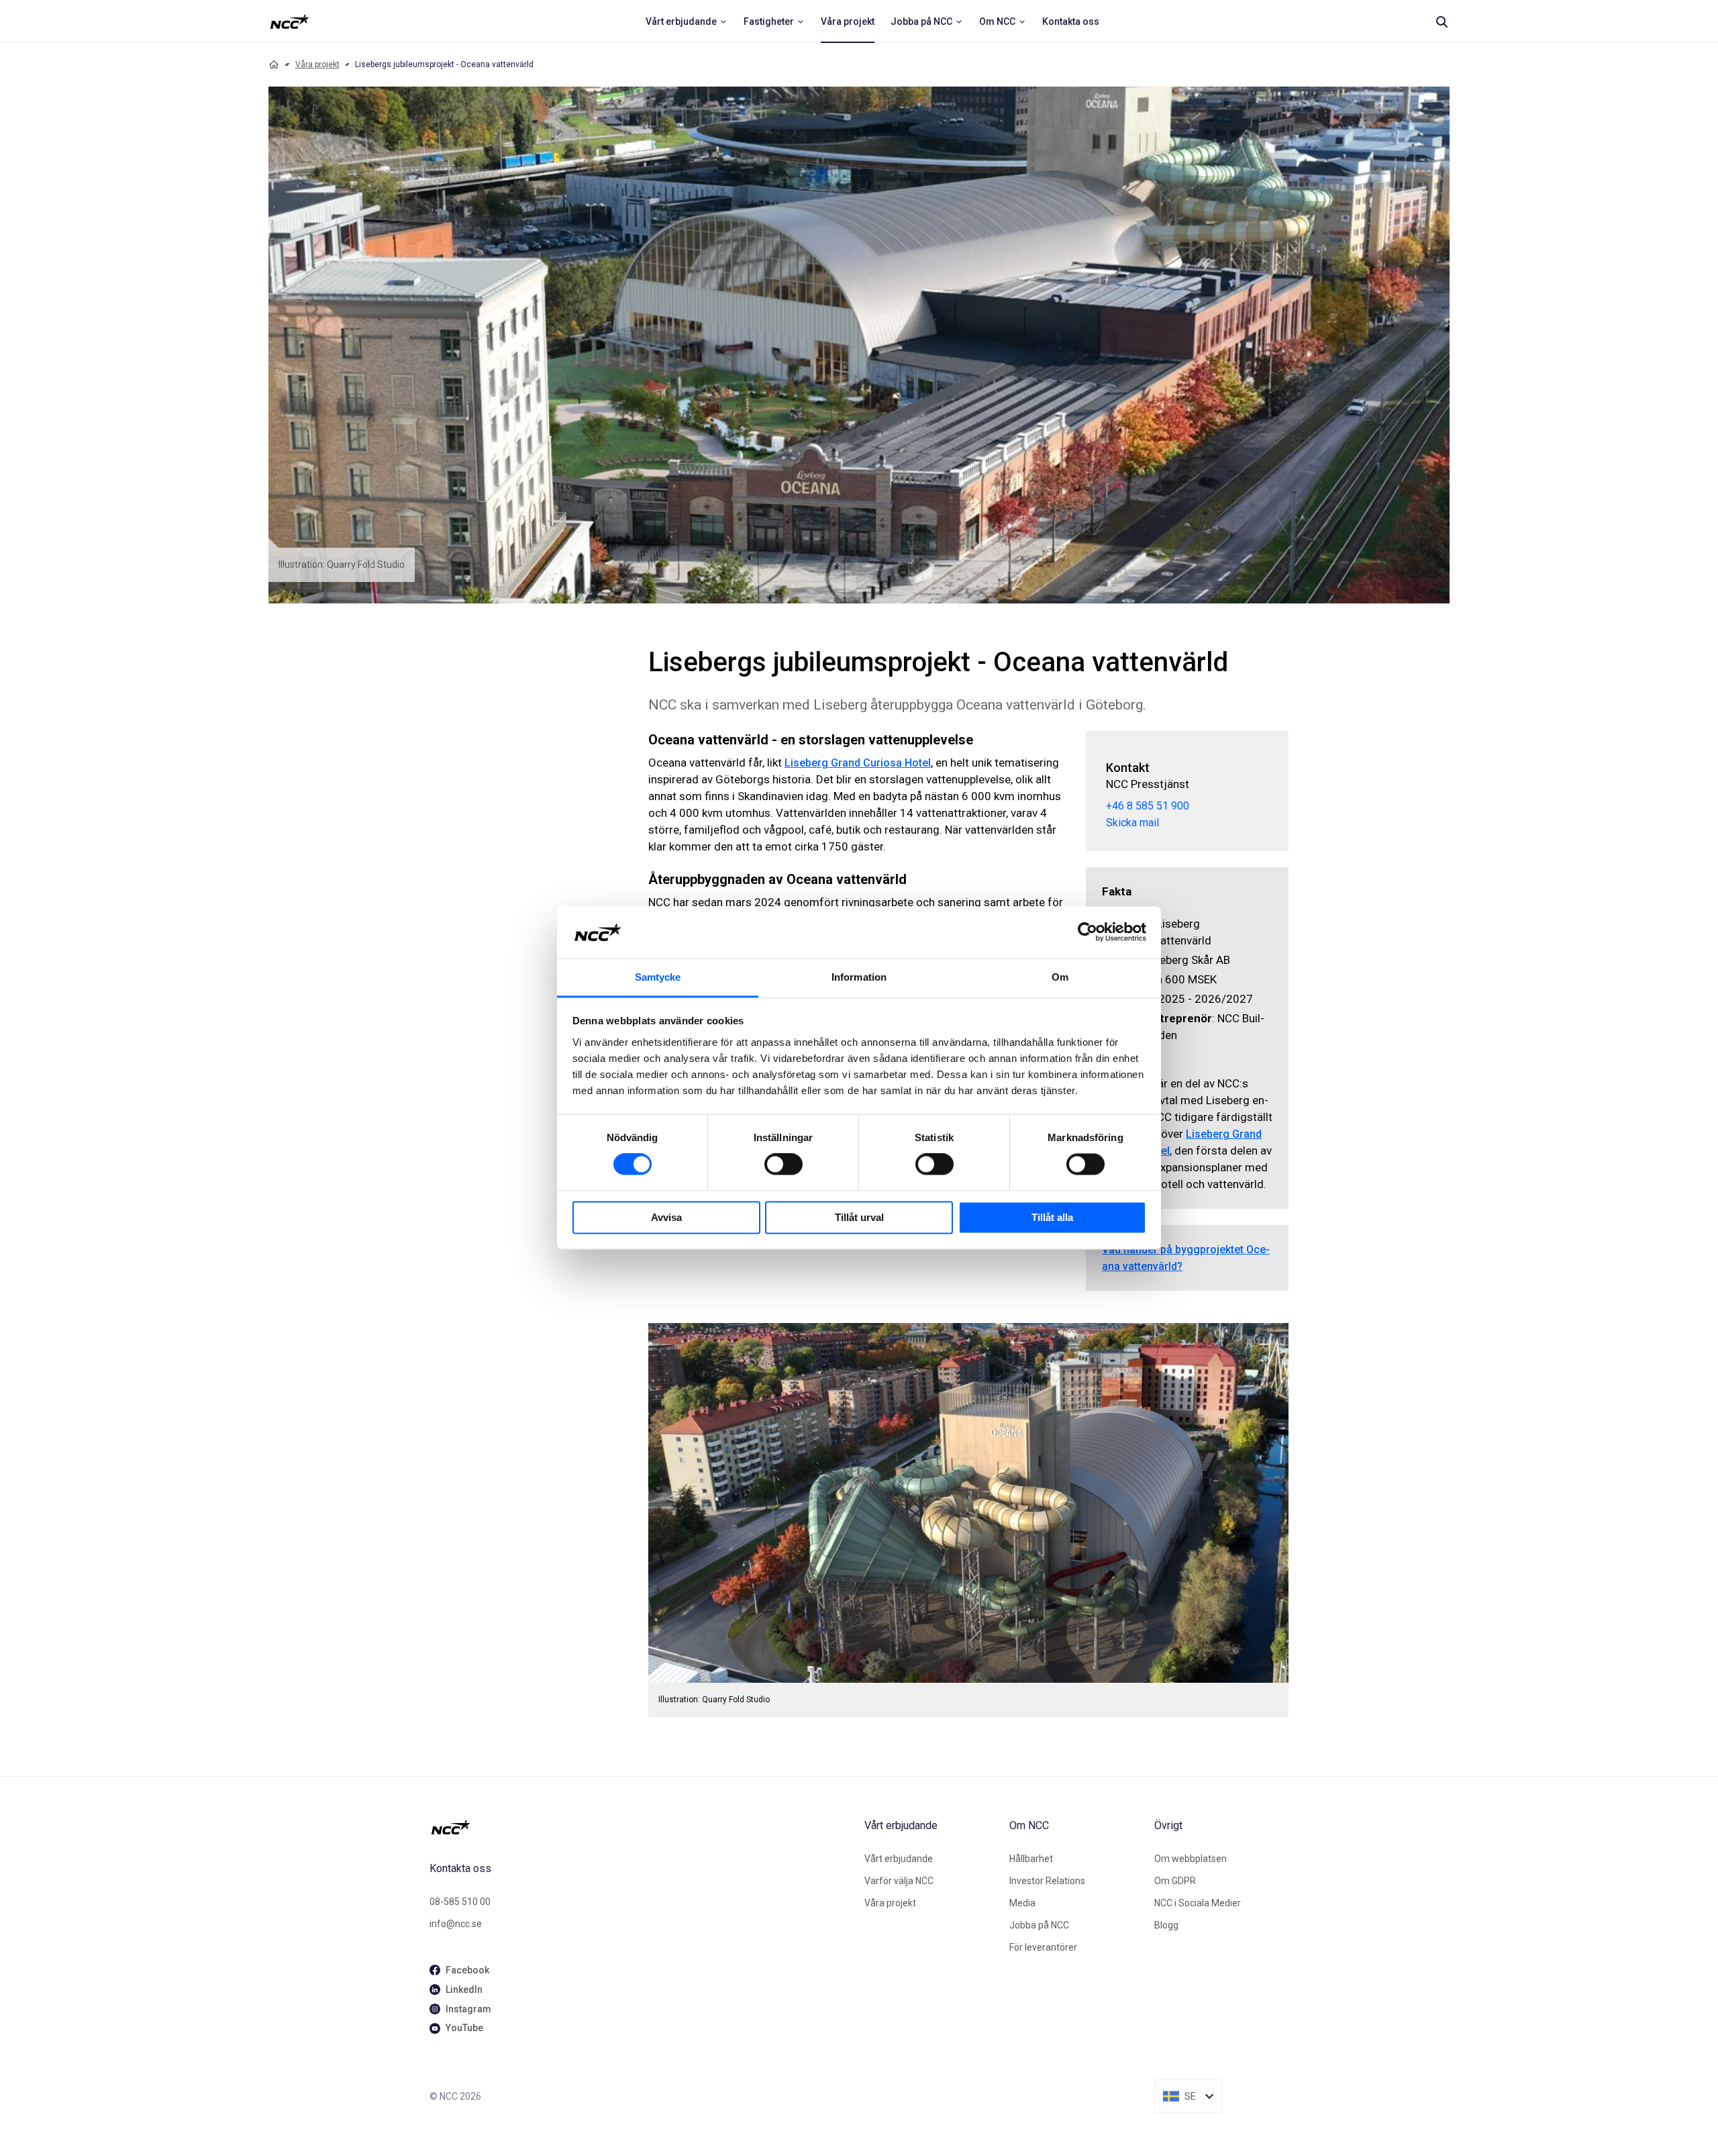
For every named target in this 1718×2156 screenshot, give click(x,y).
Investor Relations (1047, 1881)
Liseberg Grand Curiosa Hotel (858, 763)
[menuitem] (687, 21)
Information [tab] (859, 977)
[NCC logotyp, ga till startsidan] (290, 21)
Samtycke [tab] (658, 977)
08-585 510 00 (460, 1902)
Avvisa (666, 1217)
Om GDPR (1175, 1881)
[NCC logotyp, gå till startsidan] (642, 1827)
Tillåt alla (1052, 1217)
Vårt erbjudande (899, 1859)
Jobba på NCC (1039, 1925)
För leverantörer (1043, 1947)
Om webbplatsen (1191, 1859)
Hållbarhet (1031, 1859)
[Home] (274, 64)
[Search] (1442, 21)
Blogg (1166, 1925)
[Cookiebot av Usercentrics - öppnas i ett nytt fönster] (1088, 932)
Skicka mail (1132, 823)
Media (1022, 1903)
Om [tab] (1060, 977)
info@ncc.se (456, 1924)
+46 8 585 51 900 (1148, 806)
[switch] (784, 1165)
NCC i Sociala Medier (1198, 1903)
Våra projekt (317, 64)
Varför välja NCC (899, 1881)
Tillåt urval (859, 1217)
